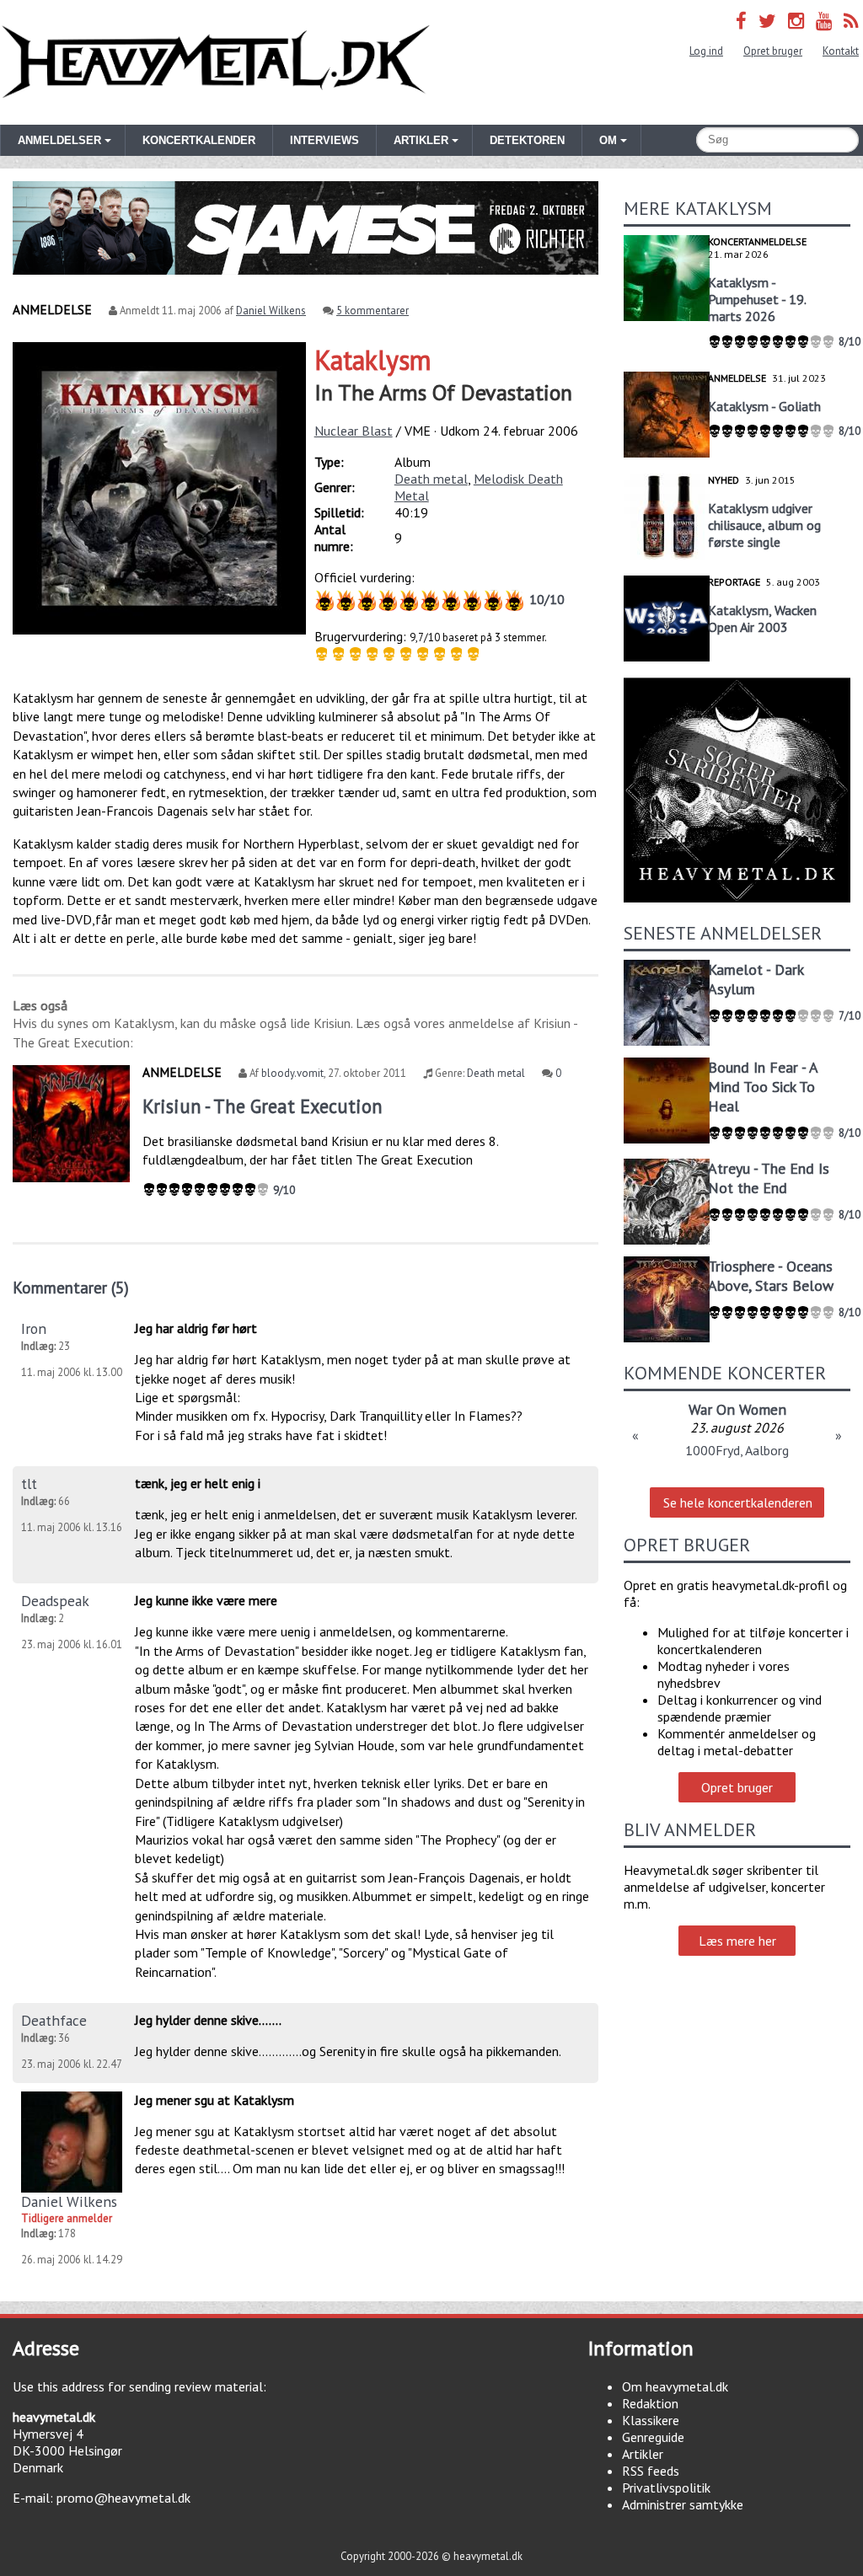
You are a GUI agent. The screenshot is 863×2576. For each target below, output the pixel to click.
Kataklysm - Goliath (764, 406)
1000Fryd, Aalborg (737, 1450)
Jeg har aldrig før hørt (196, 1328)
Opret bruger (773, 51)
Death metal (431, 479)
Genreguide (653, 2437)
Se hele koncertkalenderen (738, 1502)
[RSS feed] (851, 21)
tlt (29, 1483)
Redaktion (650, 2403)
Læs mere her (737, 1941)
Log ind (706, 51)
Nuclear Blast (354, 431)
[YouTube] (824, 21)
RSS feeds (651, 2471)
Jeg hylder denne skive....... (208, 2020)
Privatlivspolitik (666, 2488)
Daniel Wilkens (271, 311)
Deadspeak (55, 1601)
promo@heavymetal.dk (123, 2498)
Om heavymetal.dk (675, 2386)
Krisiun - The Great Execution (263, 1106)
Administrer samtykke (683, 2504)
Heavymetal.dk (216, 62)
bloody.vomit (292, 1073)
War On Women (737, 1409)
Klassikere (651, 2420)
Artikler (643, 2454)
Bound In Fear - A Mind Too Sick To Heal (763, 1087)
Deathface (54, 2020)
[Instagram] (796, 21)
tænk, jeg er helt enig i (198, 1483)
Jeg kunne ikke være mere (206, 1600)
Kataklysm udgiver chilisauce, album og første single (764, 525)
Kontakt (841, 51)
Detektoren (527, 140)
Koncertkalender (199, 140)
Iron (34, 1328)
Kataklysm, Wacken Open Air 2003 (762, 619)
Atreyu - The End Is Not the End (769, 1178)
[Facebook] (741, 21)
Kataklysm (373, 360)
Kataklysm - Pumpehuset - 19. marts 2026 (757, 299)
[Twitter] (767, 21)
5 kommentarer (373, 311)
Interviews (324, 140)
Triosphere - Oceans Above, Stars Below (771, 1276)
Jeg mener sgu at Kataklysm (214, 2100)
